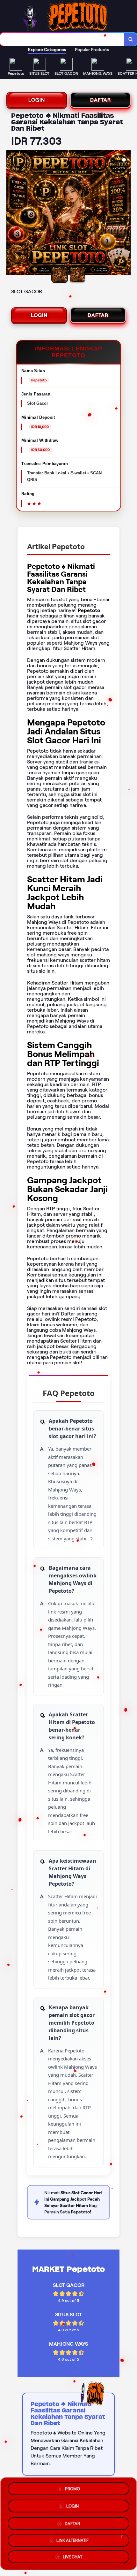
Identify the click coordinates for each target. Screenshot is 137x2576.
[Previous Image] (11, 213)
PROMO (72, 2488)
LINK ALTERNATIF (72, 2538)
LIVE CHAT (72, 2556)
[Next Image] (126, 213)
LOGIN (37, 100)
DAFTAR (101, 100)
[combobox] (62, 39)
